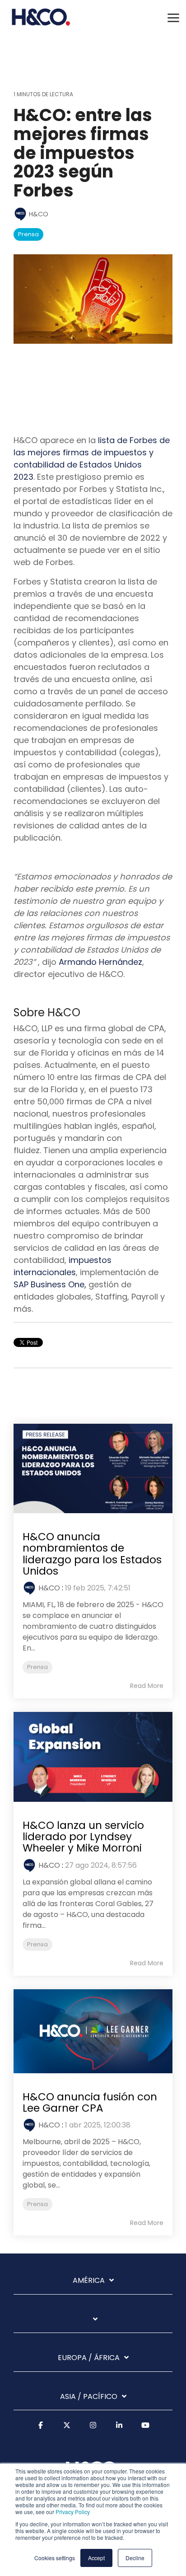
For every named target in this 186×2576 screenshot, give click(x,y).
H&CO (38, 214)
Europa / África (89, 2358)
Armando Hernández (100, 962)
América (89, 2281)
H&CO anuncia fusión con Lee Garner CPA (90, 2102)
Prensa (28, 234)
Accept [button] (96, 2558)
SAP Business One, (50, 1284)
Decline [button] (135, 2558)
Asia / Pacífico (89, 2397)
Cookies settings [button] (55, 2558)
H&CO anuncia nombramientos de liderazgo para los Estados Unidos (92, 1554)
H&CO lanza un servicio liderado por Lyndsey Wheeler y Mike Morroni (83, 1837)
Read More (147, 1686)
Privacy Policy (73, 2512)
